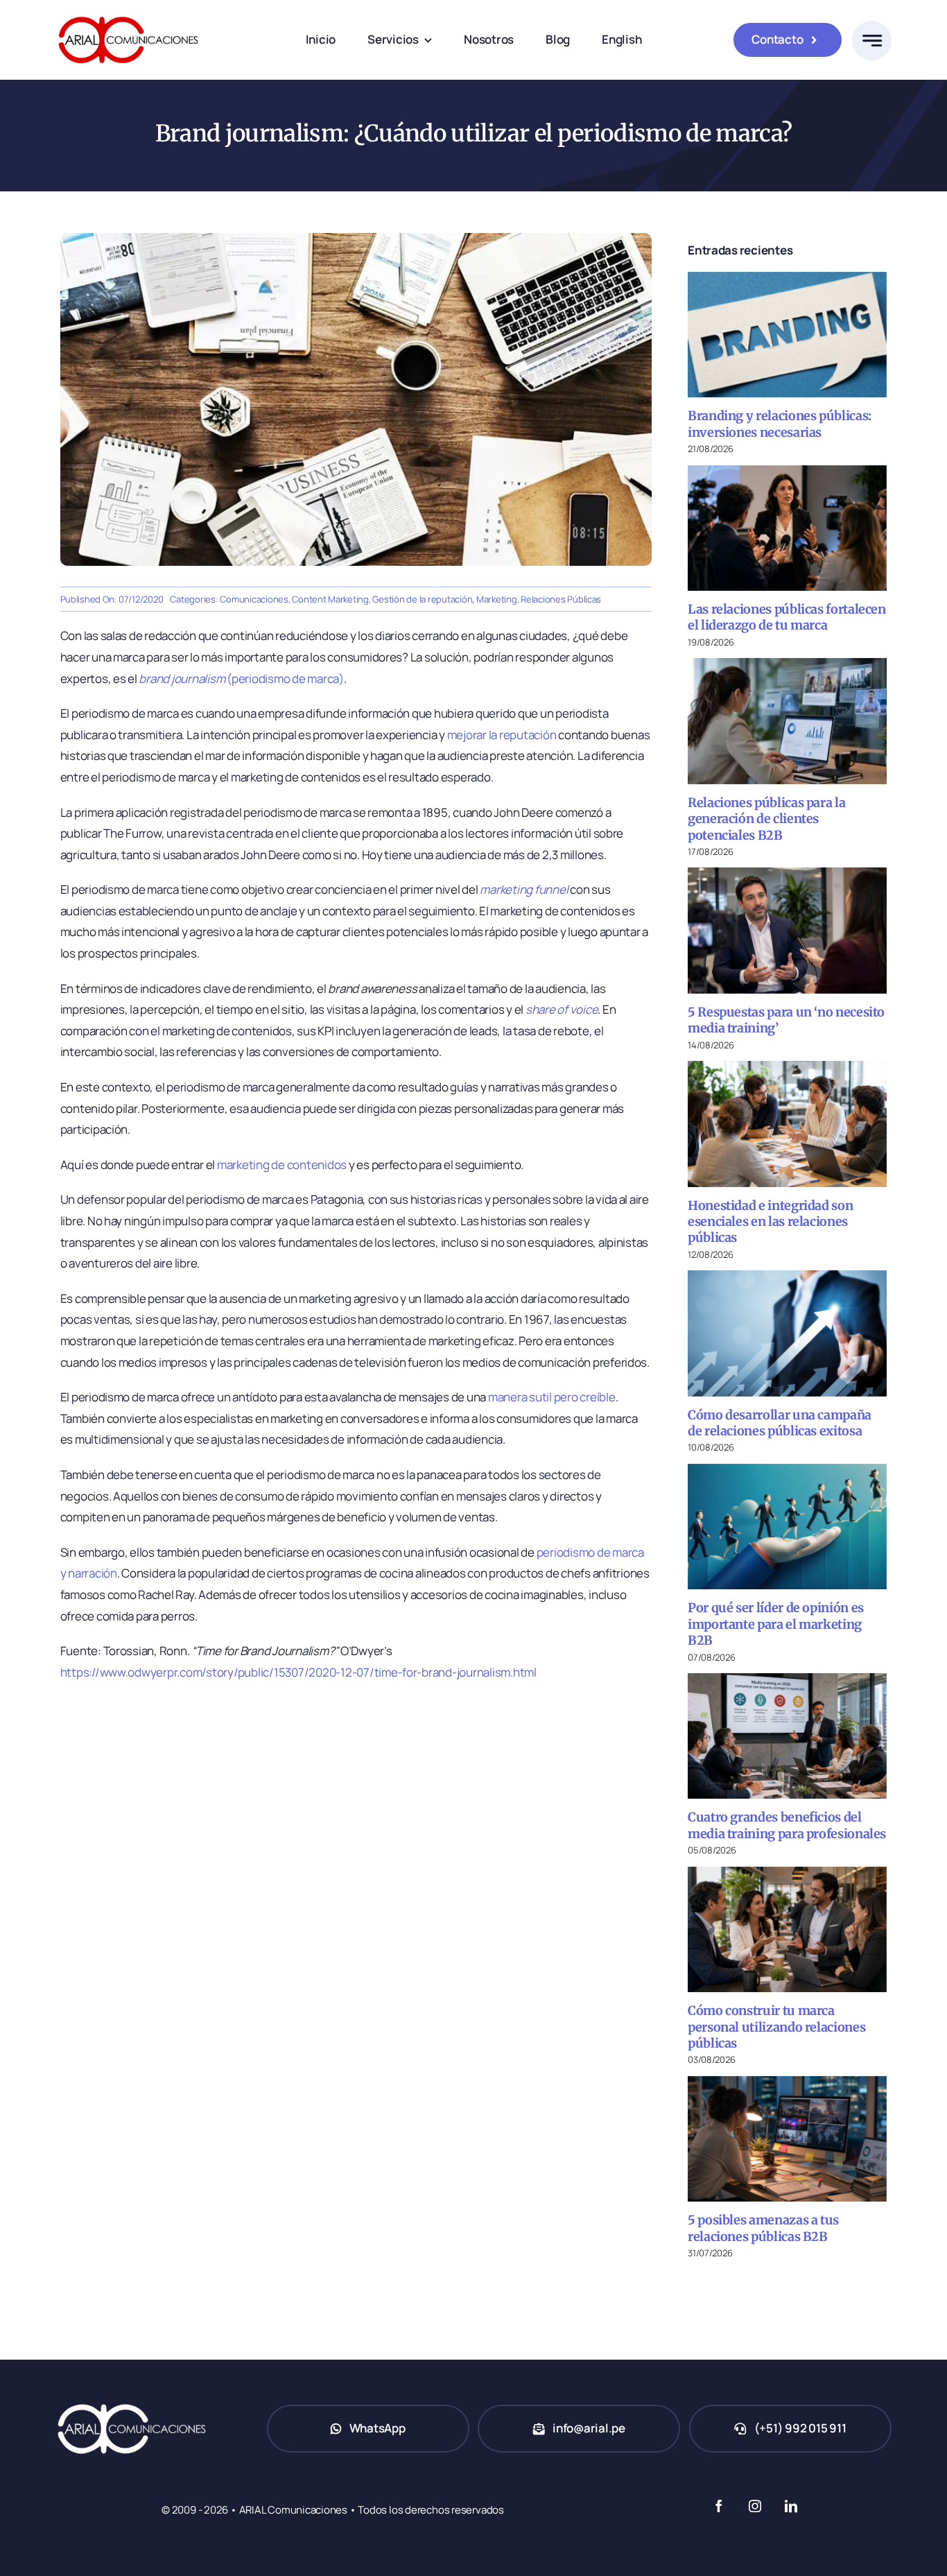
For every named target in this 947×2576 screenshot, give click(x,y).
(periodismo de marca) (241, 678)
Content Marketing (330, 599)
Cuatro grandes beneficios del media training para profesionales (787, 1825)
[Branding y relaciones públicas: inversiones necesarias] (787, 335)
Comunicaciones (254, 599)
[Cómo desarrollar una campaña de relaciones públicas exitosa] (787, 1333)
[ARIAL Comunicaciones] (128, 13)
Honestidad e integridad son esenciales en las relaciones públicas (770, 1222)
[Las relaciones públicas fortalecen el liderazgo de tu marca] (787, 528)
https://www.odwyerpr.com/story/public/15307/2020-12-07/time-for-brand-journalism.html (298, 1672)
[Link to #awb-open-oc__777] (872, 41)
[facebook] (719, 2506)
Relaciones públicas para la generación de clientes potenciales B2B (766, 819)
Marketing (497, 599)
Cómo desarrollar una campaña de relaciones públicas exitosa (780, 1423)
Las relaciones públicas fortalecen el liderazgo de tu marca (787, 617)
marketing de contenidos (282, 1165)
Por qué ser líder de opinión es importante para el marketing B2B (776, 1624)
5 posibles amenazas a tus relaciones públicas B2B (763, 2228)
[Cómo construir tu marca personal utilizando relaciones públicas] (787, 1929)
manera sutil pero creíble (552, 1397)
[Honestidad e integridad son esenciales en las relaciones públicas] (787, 1124)
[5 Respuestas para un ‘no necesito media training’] (787, 930)
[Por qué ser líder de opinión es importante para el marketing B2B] (787, 1527)
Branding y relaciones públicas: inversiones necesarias (780, 424)
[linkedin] (791, 2506)
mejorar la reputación (502, 735)
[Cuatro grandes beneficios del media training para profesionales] (787, 1736)
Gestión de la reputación (422, 599)
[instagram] (755, 2506)
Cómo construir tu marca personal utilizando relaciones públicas (776, 2027)
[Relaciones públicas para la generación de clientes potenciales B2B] (787, 721)
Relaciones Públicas (561, 599)
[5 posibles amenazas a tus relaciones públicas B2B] (787, 2139)
